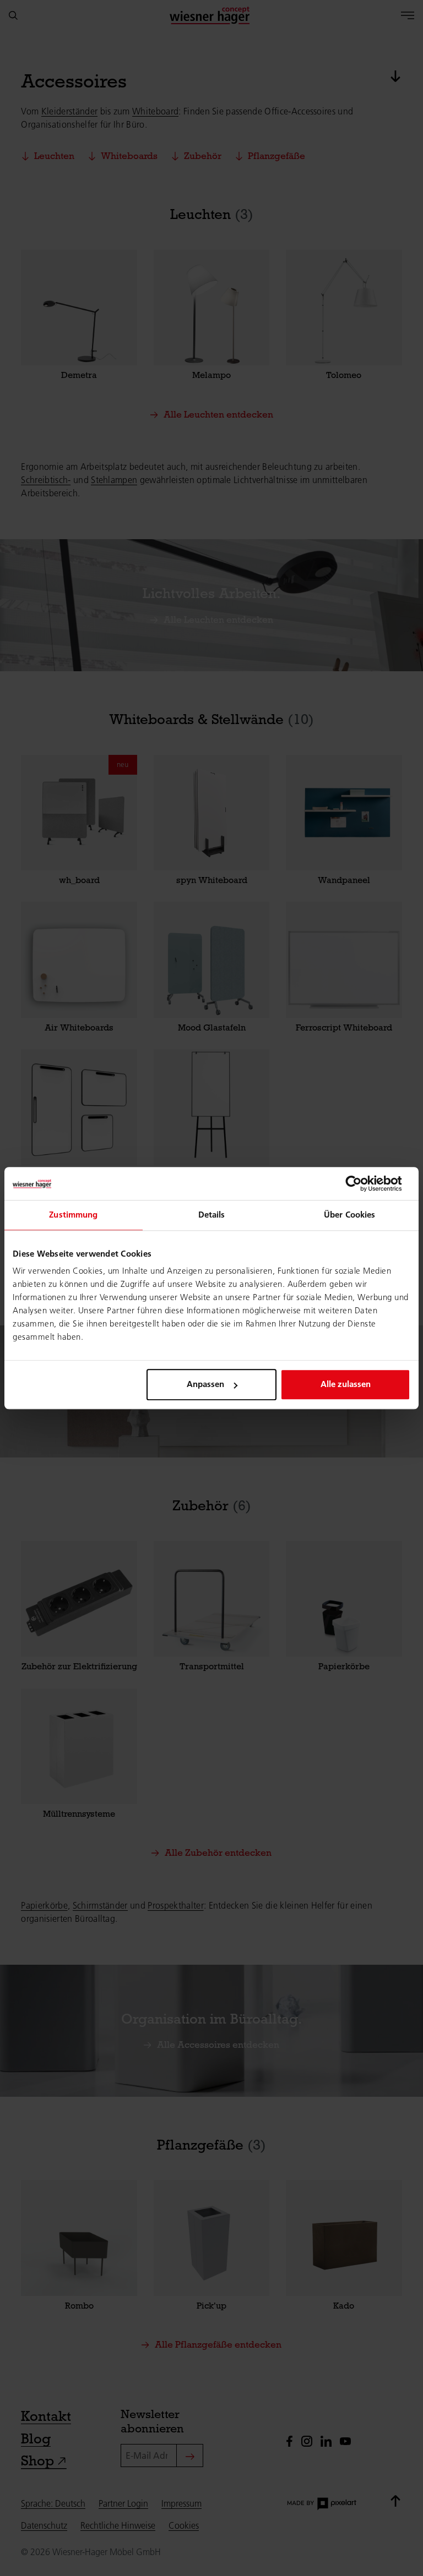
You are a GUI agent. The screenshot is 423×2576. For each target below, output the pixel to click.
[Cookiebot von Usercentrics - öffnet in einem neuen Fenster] (362, 1183)
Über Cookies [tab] (349, 1215)
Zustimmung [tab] (73, 1215)
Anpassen (205, 1384)
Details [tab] (212, 1215)
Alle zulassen (346, 1384)
